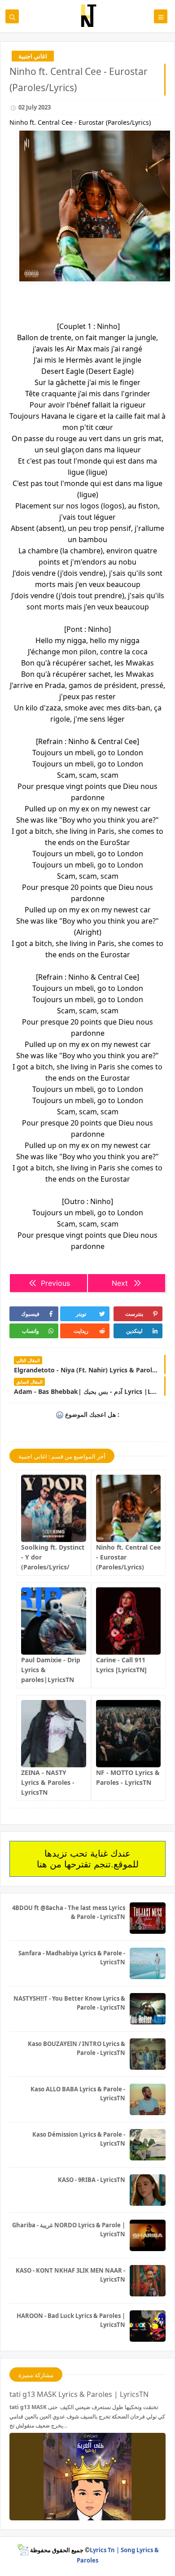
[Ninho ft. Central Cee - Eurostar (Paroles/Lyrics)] (129, 1508)
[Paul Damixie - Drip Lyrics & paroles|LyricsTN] (54, 1621)
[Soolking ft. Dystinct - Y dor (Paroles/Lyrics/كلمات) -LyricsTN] (54, 1508)
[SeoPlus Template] (23, 2550)
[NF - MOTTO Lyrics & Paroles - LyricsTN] (129, 1734)
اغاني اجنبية (33, 56)
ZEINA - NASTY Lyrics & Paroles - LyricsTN (48, 1782)
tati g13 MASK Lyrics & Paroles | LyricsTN (79, 2394)
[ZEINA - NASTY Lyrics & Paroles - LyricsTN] (54, 1734)
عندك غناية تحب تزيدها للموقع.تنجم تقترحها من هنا (88, 1859)
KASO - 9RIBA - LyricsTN (92, 2180)
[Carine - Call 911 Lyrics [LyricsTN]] (129, 1621)
